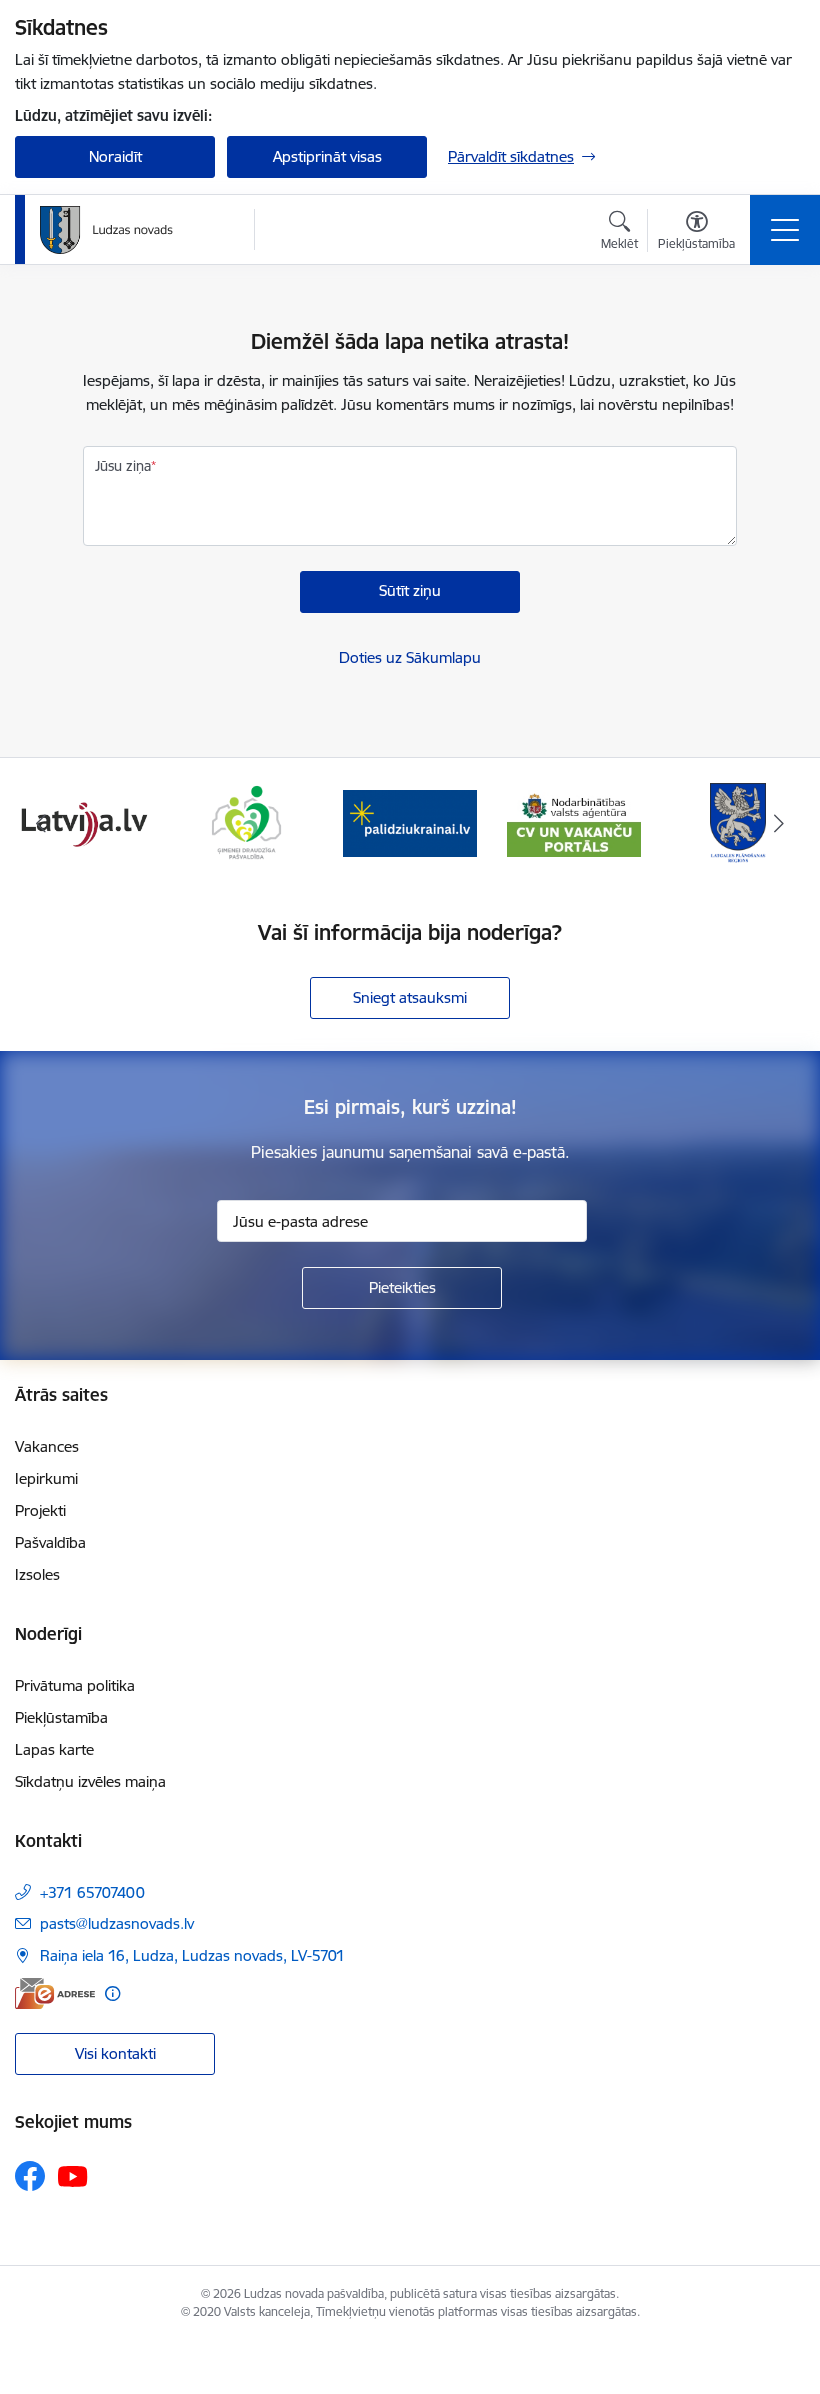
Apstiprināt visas (327, 156)
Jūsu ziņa (123, 466)
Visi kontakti (115, 2053)
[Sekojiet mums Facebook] (30, 2176)
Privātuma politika (75, 1685)
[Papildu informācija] (112, 1993)
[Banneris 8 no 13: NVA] (574, 821)
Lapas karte (54, 1749)
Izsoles (37, 1574)
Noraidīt (115, 156)
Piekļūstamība (61, 1717)
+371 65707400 (92, 1892)
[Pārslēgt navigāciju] (785, 230)
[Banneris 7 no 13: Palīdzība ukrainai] (410, 821)
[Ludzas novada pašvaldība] (106, 230)
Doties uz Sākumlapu (410, 657)
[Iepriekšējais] (41, 823)
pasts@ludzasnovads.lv (117, 1923)
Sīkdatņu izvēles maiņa (90, 1781)
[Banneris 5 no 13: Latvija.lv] (82, 821)
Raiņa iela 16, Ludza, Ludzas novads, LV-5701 (192, 1955)
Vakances (47, 1446)
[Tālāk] (779, 823)
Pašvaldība (50, 1542)
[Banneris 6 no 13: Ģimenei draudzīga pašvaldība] (246, 821)
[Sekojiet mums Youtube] (73, 2175)
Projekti (40, 1510)
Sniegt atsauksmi (410, 997)
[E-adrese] (55, 1993)
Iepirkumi (46, 1478)
